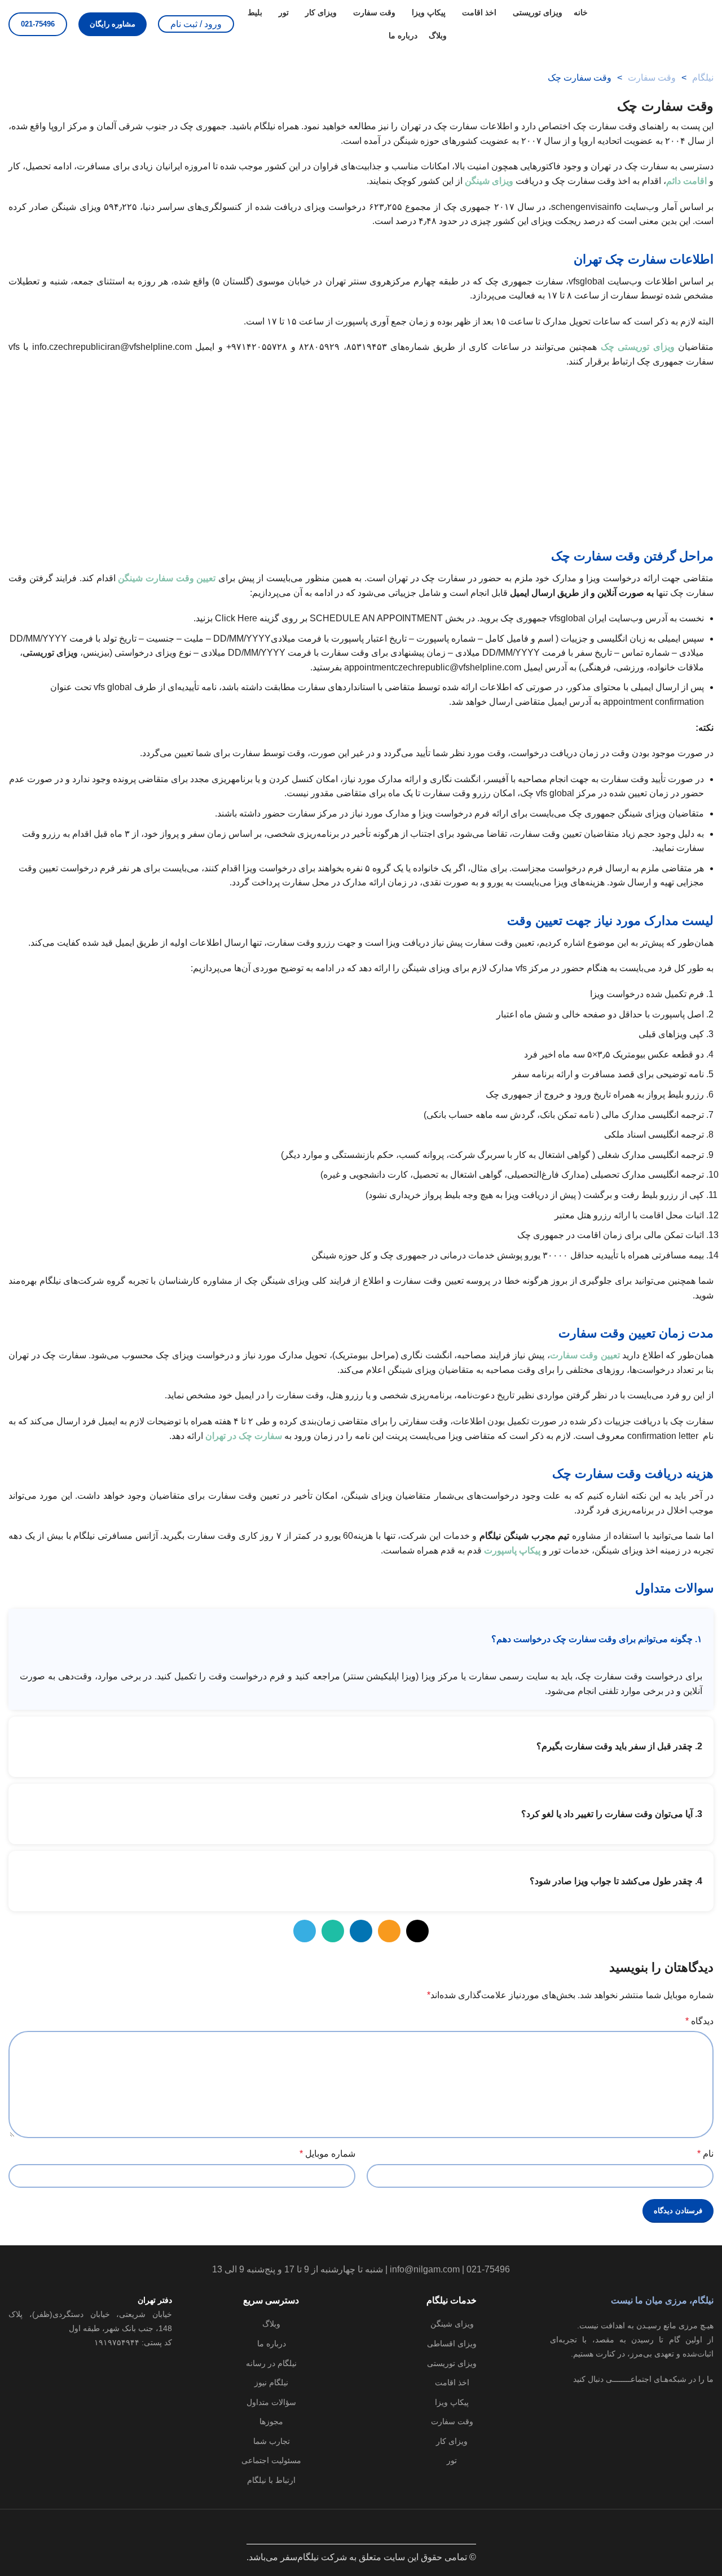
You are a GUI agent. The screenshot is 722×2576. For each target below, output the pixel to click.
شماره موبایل (327, 2154)
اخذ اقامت (452, 2382)
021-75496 (38, 24)
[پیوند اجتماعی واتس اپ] (333, 1931)
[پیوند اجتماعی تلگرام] (305, 1931)
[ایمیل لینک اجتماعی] (389, 1931)
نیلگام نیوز (271, 2382)
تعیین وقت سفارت (585, 1355)
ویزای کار (452, 2441)
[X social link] (417, 1931)
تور (452, 2460)
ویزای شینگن (489, 181)
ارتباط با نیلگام (271, 2480)
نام (705, 2154)
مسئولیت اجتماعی (271, 2460)
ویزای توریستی (452, 2363)
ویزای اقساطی (452, 2344)
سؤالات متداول (271, 2402)
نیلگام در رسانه (271, 2363)
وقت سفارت (652, 78)
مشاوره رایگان (113, 24)
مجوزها (271, 2421)
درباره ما (272, 2344)
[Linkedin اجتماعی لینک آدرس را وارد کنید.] (361, 1931)
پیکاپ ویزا (452, 2402)
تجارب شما (272, 2441)
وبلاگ (271, 2324)
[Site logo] (657, 23)
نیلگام (703, 78)
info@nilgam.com (425, 2269)
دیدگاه (699, 2021)
